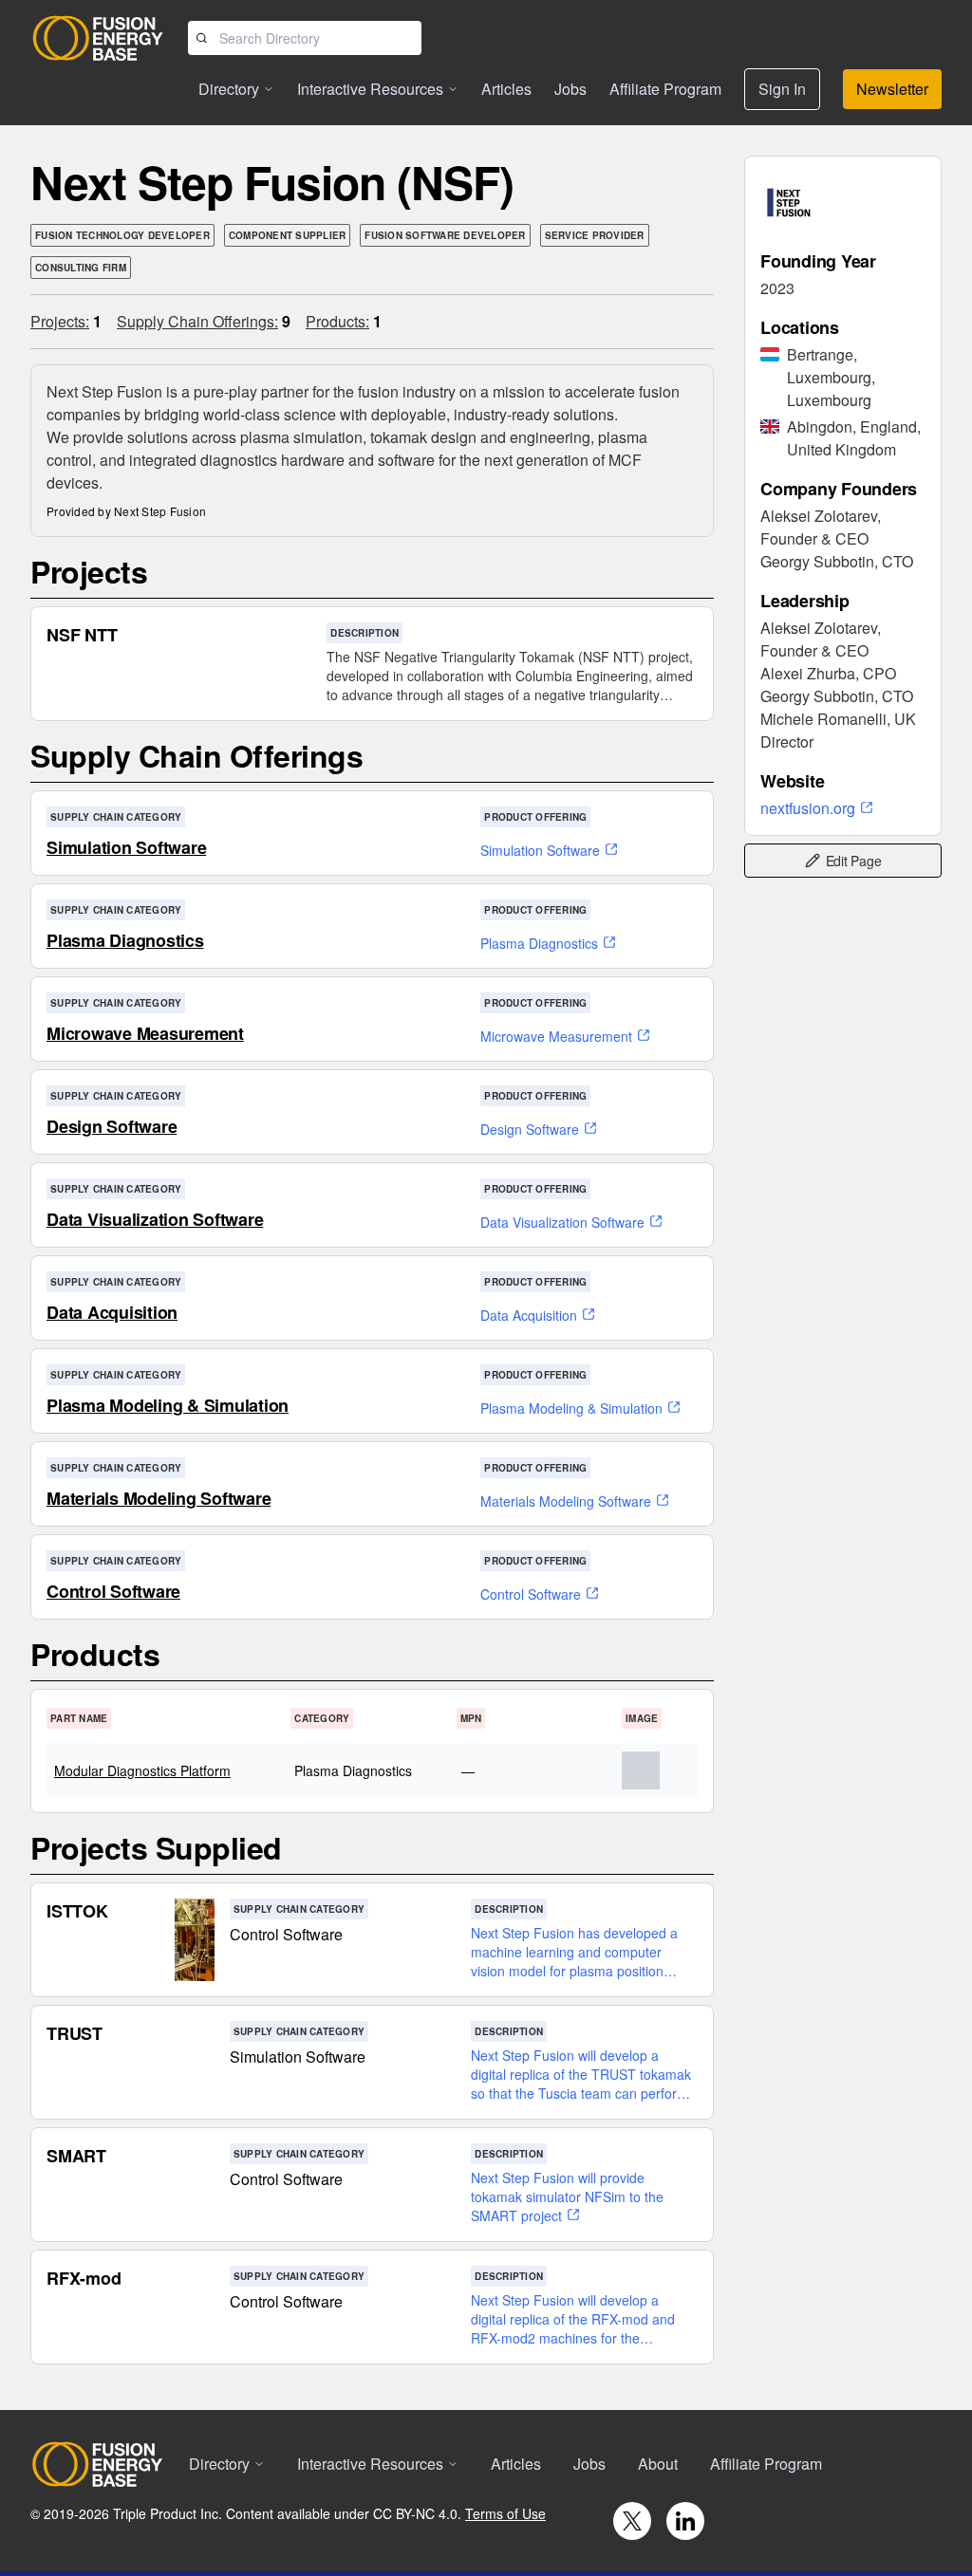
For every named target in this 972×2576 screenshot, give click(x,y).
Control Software (113, 1591)
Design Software (112, 1126)
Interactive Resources (370, 89)
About (658, 2464)
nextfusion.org (808, 808)
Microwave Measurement (145, 1033)
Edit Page (854, 861)
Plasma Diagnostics (125, 940)
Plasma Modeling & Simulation (168, 1405)
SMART (76, 2156)
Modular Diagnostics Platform (142, 1770)
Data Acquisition (112, 1312)
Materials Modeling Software (159, 1498)
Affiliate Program (665, 89)
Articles (506, 89)
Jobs (570, 89)
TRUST (75, 2033)
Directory (229, 89)
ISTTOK (77, 1911)
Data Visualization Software (155, 1219)
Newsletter (892, 89)
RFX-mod (84, 2278)
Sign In (782, 89)
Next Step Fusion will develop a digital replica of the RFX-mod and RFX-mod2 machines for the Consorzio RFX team (573, 2319)
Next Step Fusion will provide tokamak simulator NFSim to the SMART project (567, 2196)
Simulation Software (126, 847)
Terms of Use (505, 2513)
